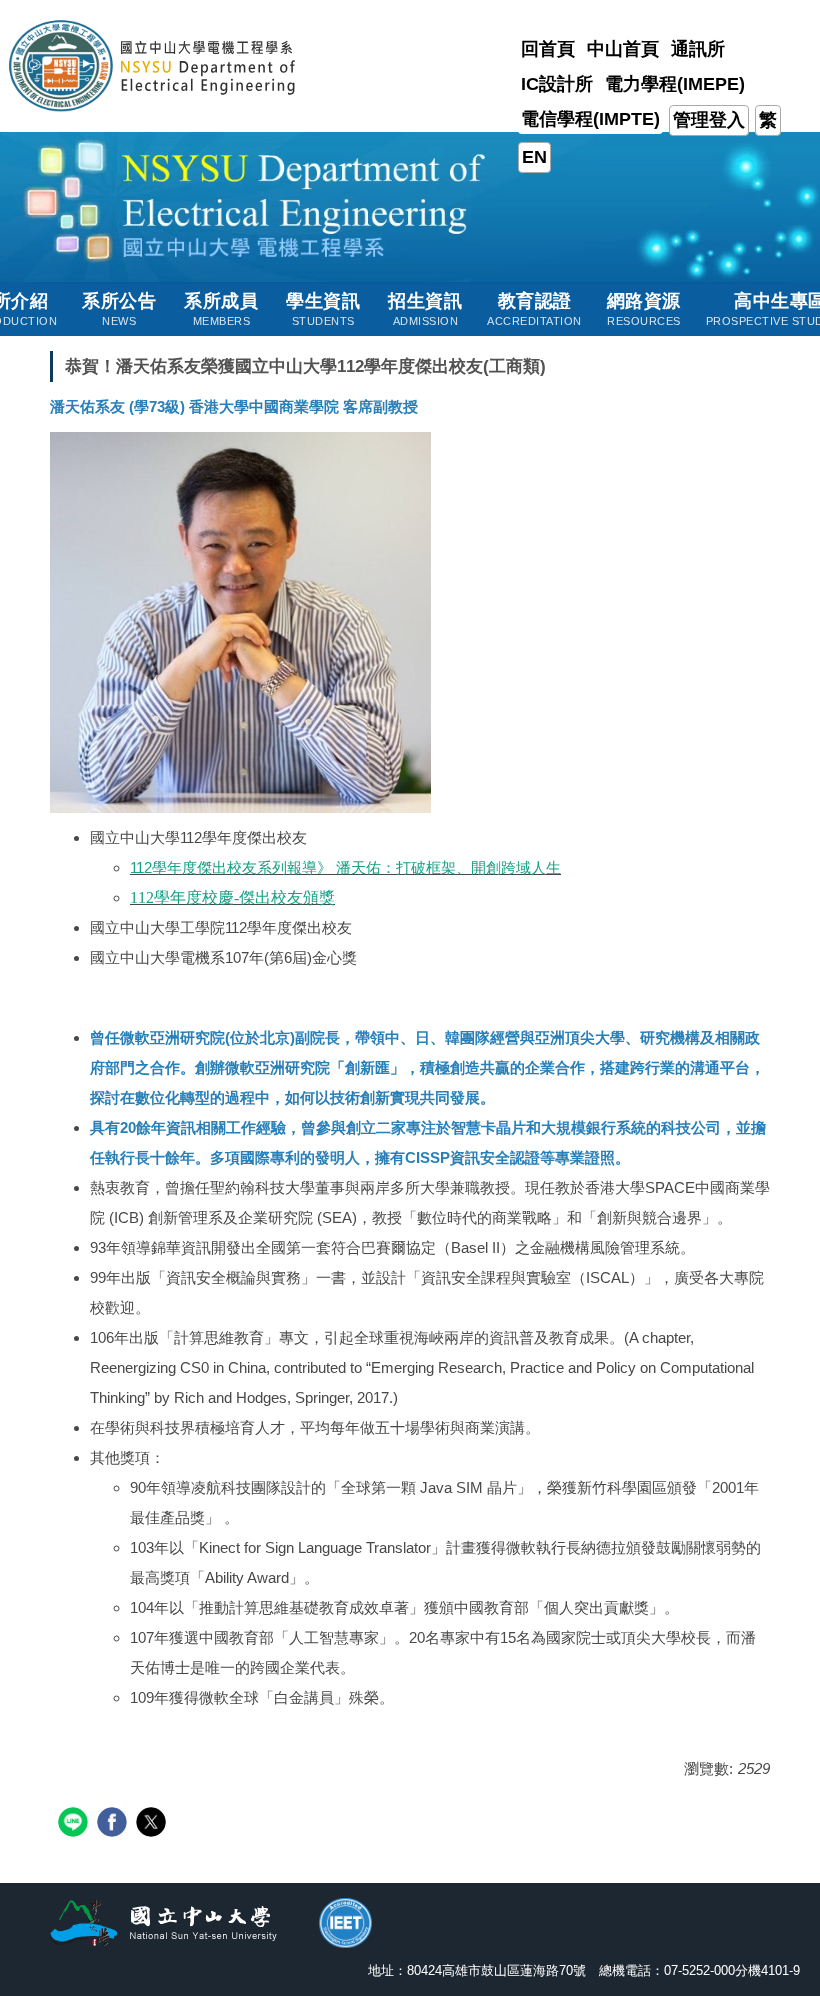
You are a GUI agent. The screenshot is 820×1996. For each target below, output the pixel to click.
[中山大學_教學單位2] (153, 64)
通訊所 (698, 49)
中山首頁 (623, 49)
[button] (119, 309)
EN (534, 157)
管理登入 (709, 120)
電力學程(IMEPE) (675, 84)
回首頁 (548, 49)
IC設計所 (557, 84)
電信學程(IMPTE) (590, 119)
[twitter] (153, 1824)
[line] (75, 1824)
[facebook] (114, 1824)
